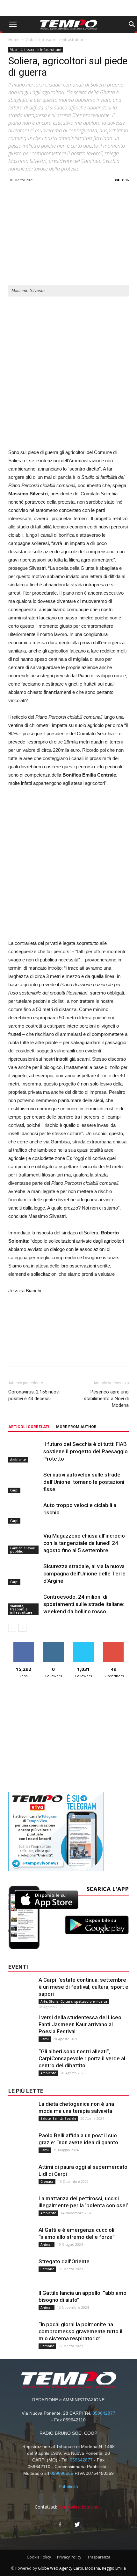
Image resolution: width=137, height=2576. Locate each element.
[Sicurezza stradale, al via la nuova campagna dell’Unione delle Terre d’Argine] (24, 1574)
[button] (132, 24)
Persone (47, 2269)
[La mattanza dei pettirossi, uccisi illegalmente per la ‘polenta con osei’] (21, 2208)
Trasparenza (99, 2557)
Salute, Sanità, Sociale (58, 2119)
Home (14, 40)
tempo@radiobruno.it (80, 2507)
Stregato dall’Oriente (64, 2261)
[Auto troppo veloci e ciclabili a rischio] (24, 1513)
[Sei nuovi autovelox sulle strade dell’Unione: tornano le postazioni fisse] (24, 1482)
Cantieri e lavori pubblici (23, 1550)
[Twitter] (77, 2525)
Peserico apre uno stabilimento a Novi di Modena (106, 1399)
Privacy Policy (69, 2557)
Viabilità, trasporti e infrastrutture (56, 40)
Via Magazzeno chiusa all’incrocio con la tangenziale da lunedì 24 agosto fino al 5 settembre (84, 1543)
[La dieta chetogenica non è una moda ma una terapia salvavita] (21, 2113)
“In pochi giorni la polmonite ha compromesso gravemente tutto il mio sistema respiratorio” (80, 2331)
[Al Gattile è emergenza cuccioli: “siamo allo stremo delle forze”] (21, 2239)
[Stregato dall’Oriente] (21, 2271)
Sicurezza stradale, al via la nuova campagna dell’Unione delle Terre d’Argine (84, 1574)
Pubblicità (68, 2487)
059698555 (62, 2473)
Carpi (14, 1490)
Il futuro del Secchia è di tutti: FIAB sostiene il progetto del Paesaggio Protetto (86, 1451)
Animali (47, 2244)
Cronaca (47, 2182)
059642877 (104, 2413)
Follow (53, 1644)
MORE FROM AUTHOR (76, 1427)
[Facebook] (60, 2525)
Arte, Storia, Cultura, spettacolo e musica (74, 2001)
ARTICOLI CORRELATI (29, 1427)
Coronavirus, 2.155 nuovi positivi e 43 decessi (34, 1395)
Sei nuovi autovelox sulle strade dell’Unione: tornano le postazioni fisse (84, 1482)
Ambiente (18, 1460)
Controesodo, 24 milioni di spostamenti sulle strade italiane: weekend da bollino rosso (84, 1604)
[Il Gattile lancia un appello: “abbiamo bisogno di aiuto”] (21, 2302)
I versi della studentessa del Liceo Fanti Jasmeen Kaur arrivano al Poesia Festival (80, 2024)
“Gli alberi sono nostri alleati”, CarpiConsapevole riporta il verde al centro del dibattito (82, 2058)
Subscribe (113, 1644)
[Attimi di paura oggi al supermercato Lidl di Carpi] (21, 2176)
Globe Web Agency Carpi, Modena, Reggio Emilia (82, 2568)
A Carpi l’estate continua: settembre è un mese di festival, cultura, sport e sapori (83, 1987)
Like (23, 1644)
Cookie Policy (39, 2557)
